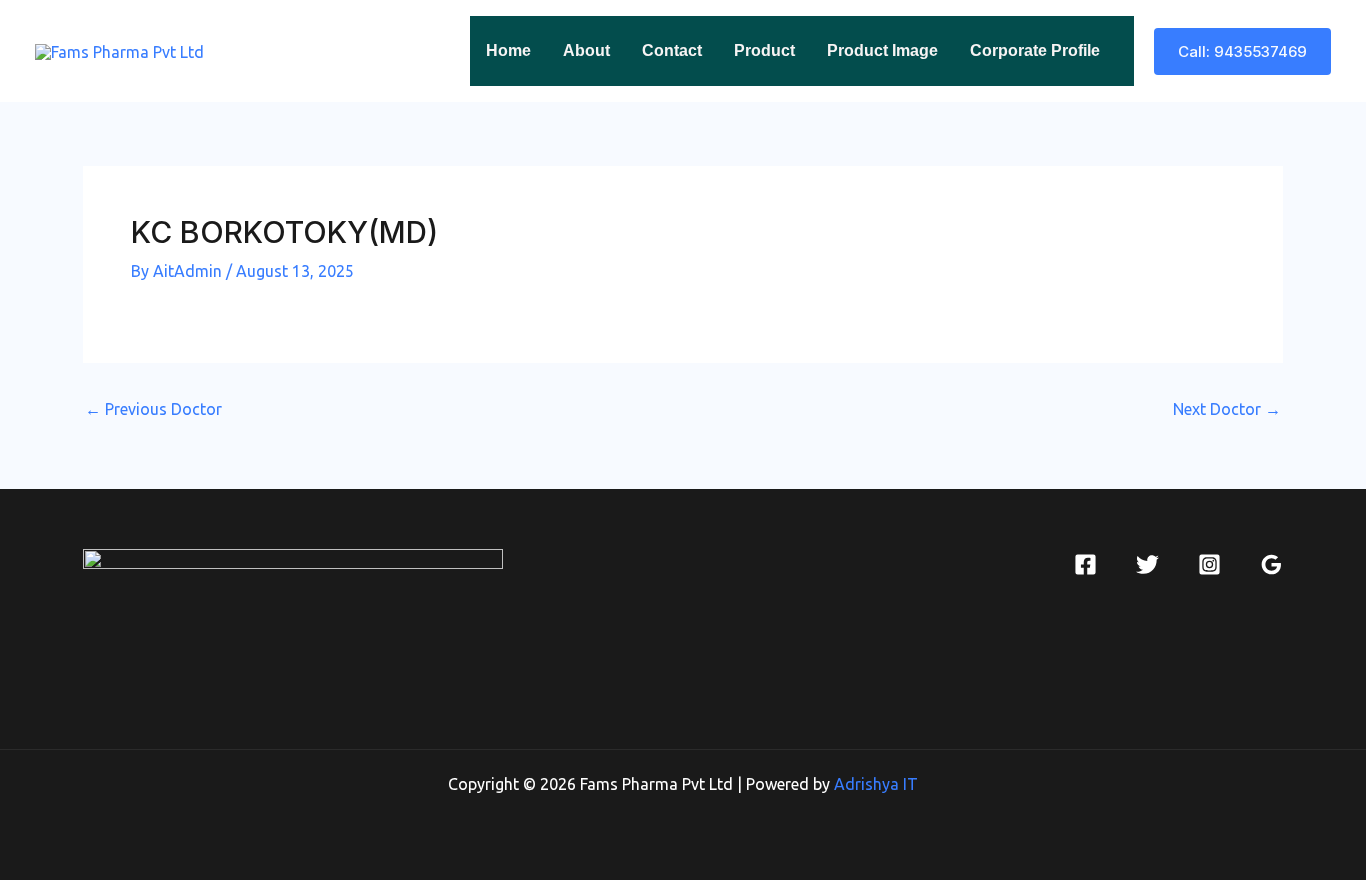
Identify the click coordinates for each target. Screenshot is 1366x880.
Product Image (882, 50)
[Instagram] (1209, 564)
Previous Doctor (153, 409)
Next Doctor (1227, 409)
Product (764, 50)
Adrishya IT (876, 784)
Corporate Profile (1035, 50)
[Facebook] (1085, 564)
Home (508, 50)
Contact (672, 50)
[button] (1242, 51)
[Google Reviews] (1271, 564)
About (586, 50)
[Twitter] (1147, 564)
